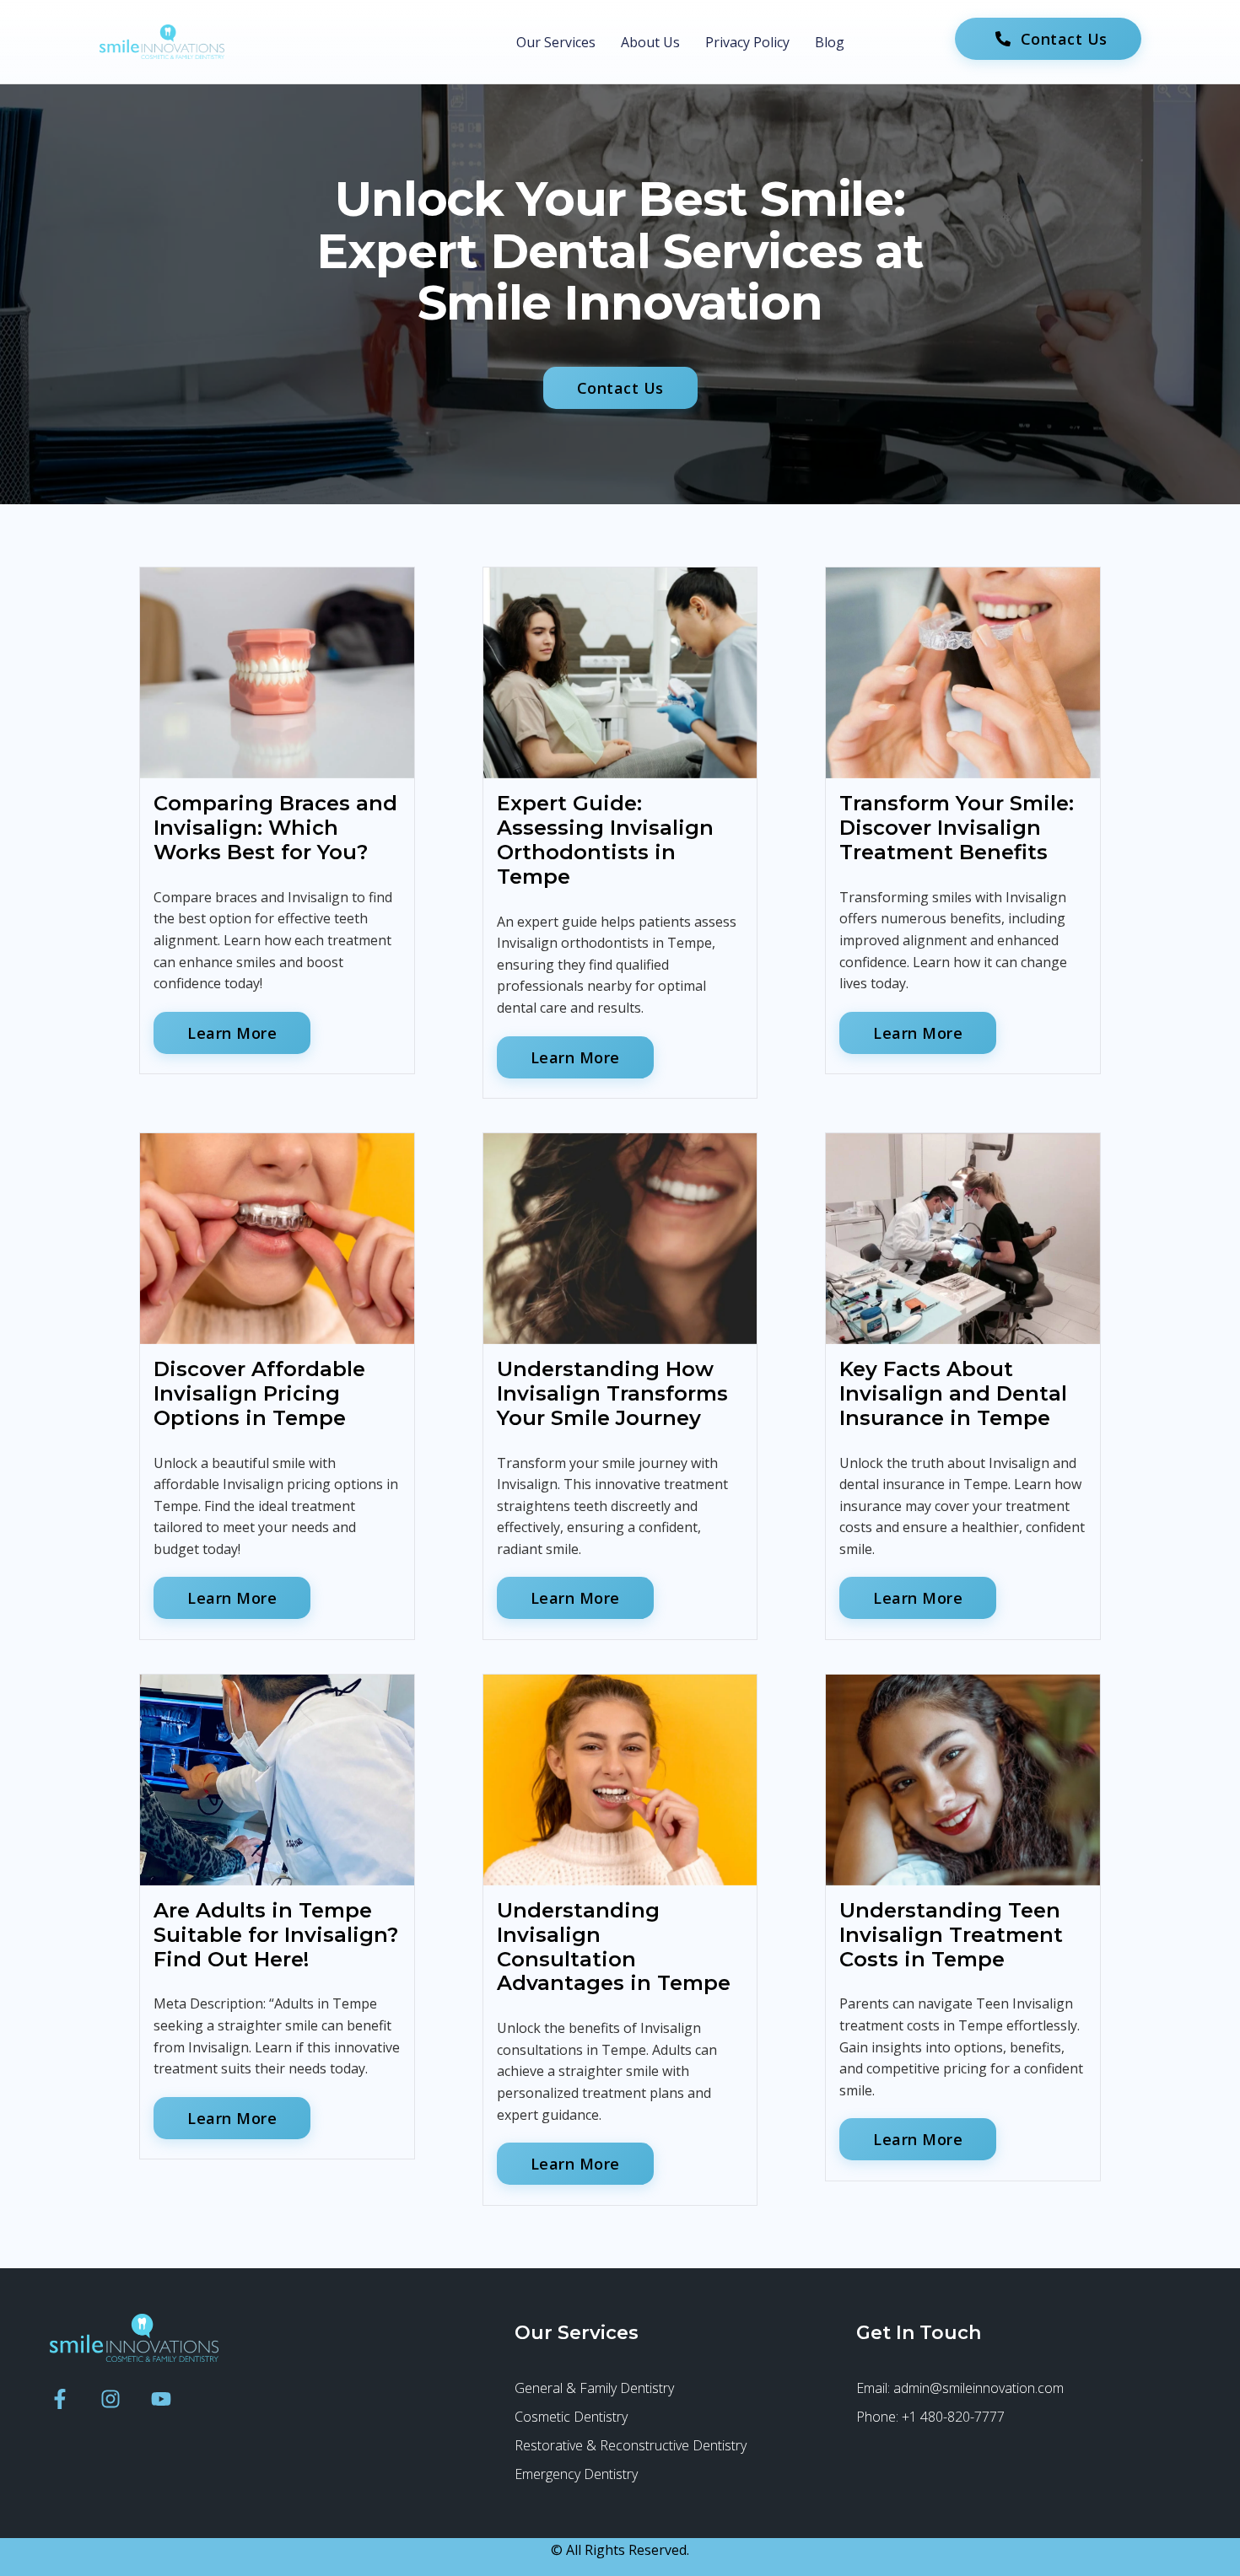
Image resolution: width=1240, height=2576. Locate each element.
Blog (830, 42)
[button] (620, 388)
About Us (650, 42)
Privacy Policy (747, 42)
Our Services (556, 42)
